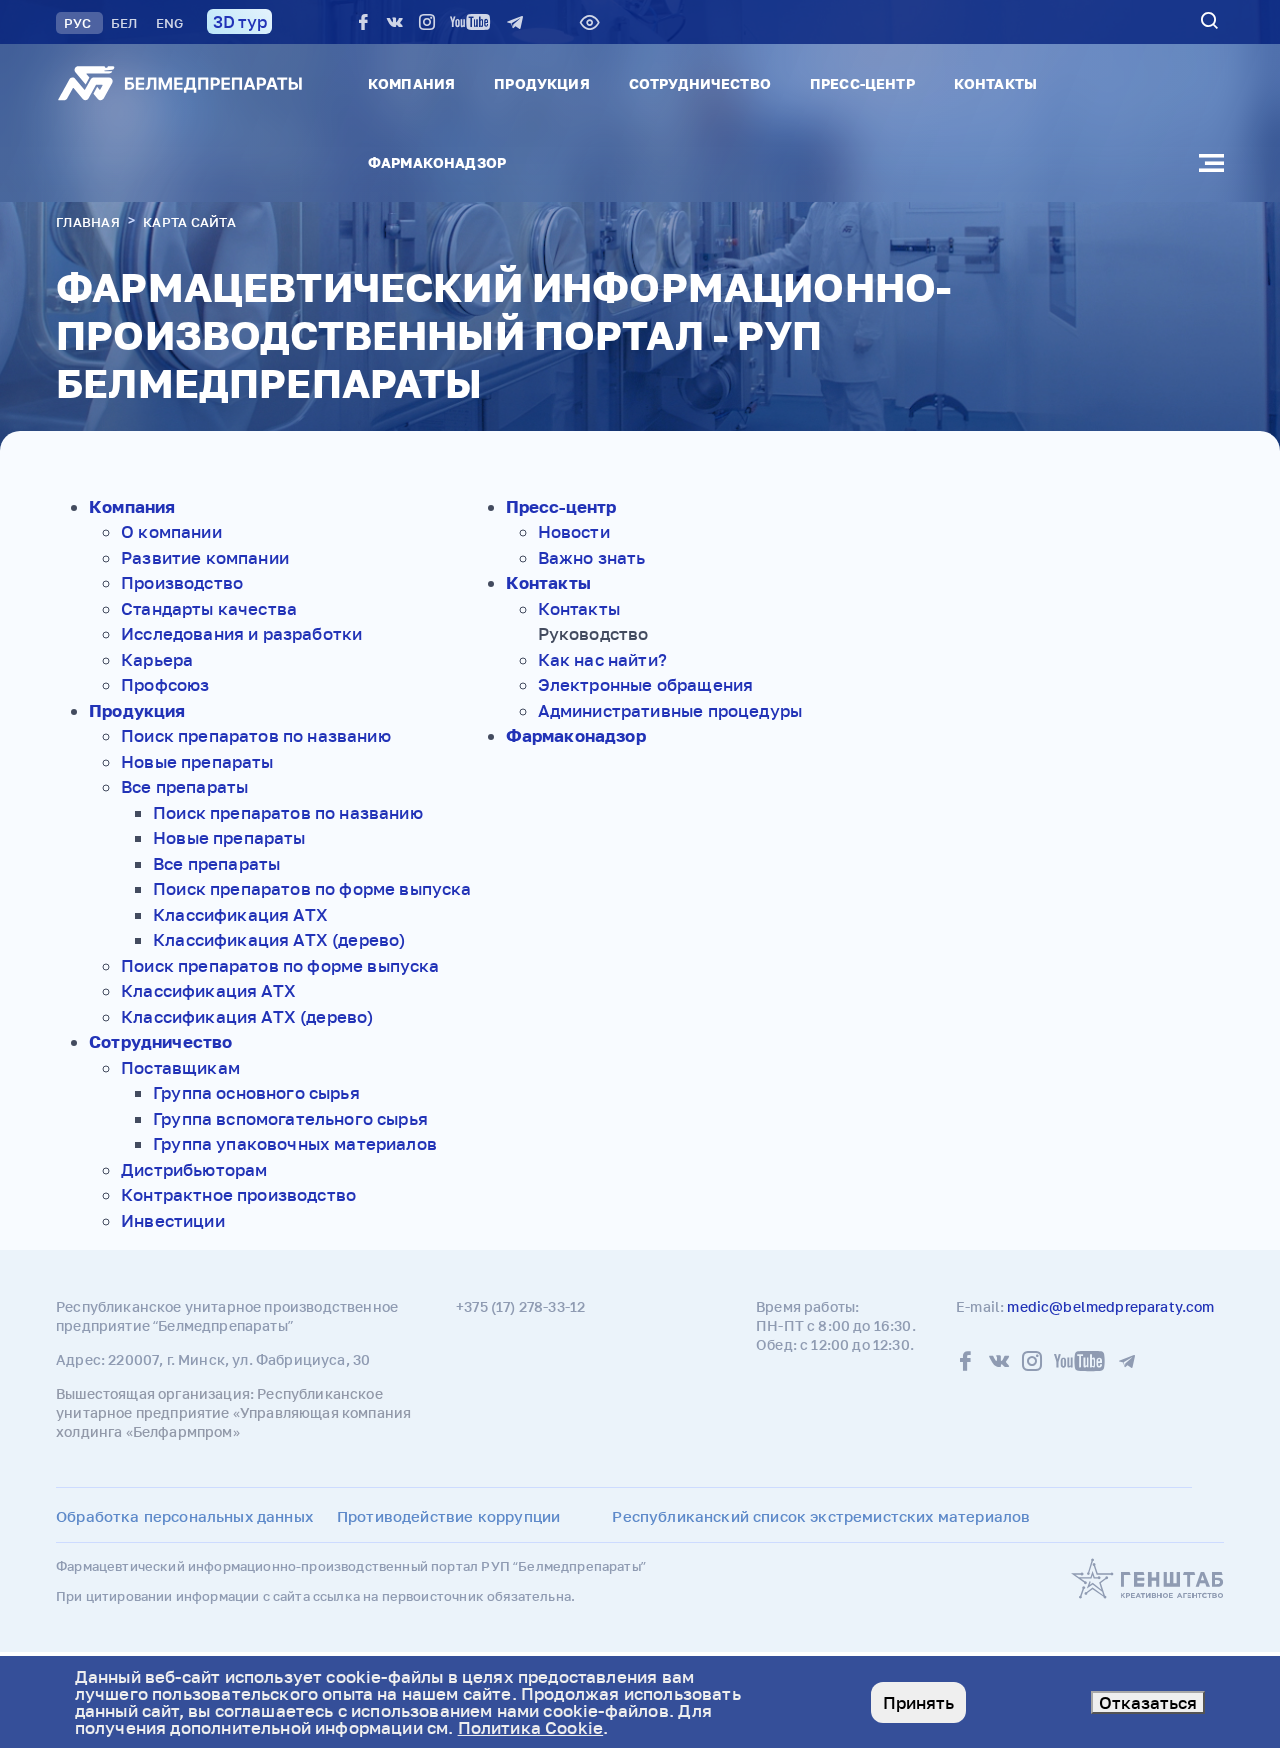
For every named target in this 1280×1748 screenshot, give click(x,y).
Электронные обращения (646, 684)
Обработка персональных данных (184, 1516)
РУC (79, 23)
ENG (169, 23)
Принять (918, 1702)
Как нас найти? (602, 659)
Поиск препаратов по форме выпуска (312, 888)
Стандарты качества (209, 608)
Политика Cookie (531, 1727)
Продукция (541, 83)
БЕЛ (126, 23)
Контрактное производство (238, 1194)
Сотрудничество (700, 83)
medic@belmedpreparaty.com (1110, 1306)
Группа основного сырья (256, 1092)
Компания (411, 83)
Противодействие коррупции (448, 1516)
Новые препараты (197, 761)
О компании (171, 531)
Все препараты (184, 786)
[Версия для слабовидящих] (590, 22)
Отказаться (1148, 1702)
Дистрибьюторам (194, 1169)
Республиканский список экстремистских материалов (821, 1516)
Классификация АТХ (240, 914)
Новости (574, 531)
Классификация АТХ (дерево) (279, 939)
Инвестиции (173, 1220)
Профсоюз (165, 684)
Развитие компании (205, 557)
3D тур (239, 21)
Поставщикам (180, 1067)
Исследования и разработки (241, 633)
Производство (182, 582)
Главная (88, 222)
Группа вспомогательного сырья (290, 1118)
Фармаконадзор (437, 162)
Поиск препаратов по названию (256, 735)
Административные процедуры (670, 710)
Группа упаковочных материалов (295, 1143)
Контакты (995, 83)
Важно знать (592, 557)
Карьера (157, 659)
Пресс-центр (862, 83)
